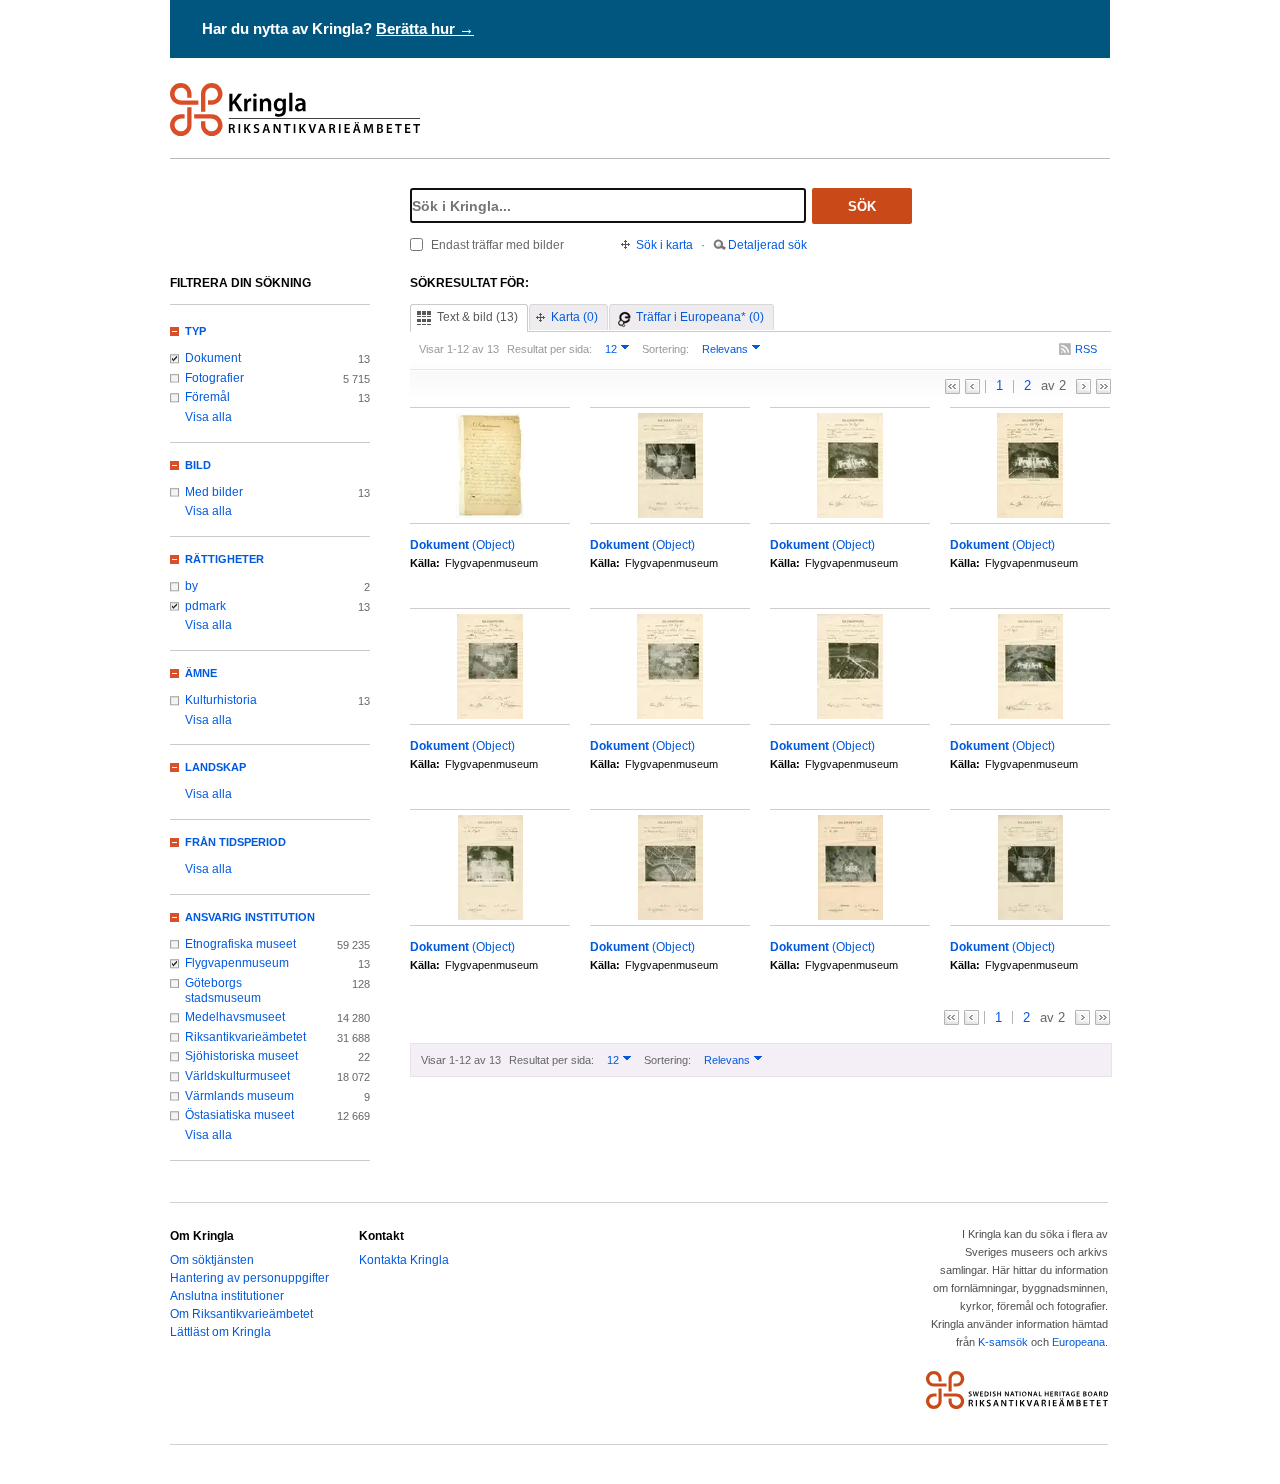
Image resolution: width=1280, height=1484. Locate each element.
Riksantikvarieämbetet (245, 1037)
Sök (862, 206)
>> (1103, 386)
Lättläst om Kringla (220, 1332)
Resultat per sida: (549, 349)
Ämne (201, 673)
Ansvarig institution (250, 917)
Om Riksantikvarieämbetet (241, 1314)
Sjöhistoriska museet (241, 1056)
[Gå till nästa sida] (1083, 386)
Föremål (207, 397)
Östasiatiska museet (239, 1115)
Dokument (213, 358)
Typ (195, 331)
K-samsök (1003, 1342)
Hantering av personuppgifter (249, 1278)
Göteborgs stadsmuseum (223, 991)
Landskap (215, 767)
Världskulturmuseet (237, 1076)
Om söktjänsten (212, 1260)
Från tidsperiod (235, 842)
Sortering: (665, 349)
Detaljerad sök (767, 245)
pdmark (205, 606)
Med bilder (214, 492)
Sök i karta (664, 245)
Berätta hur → (425, 28)
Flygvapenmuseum (237, 963)
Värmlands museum (239, 1096)
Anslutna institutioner (227, 1296)
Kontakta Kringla (404, 1260)
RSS (1086, 349)
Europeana (1078, 1342)
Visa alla (208, 417)
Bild (198, 465)
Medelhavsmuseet (235, 1017)
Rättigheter (224, 559)
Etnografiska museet (240, 944)
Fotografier (214, 378)
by (191, 586)
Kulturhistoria (221, 700)
